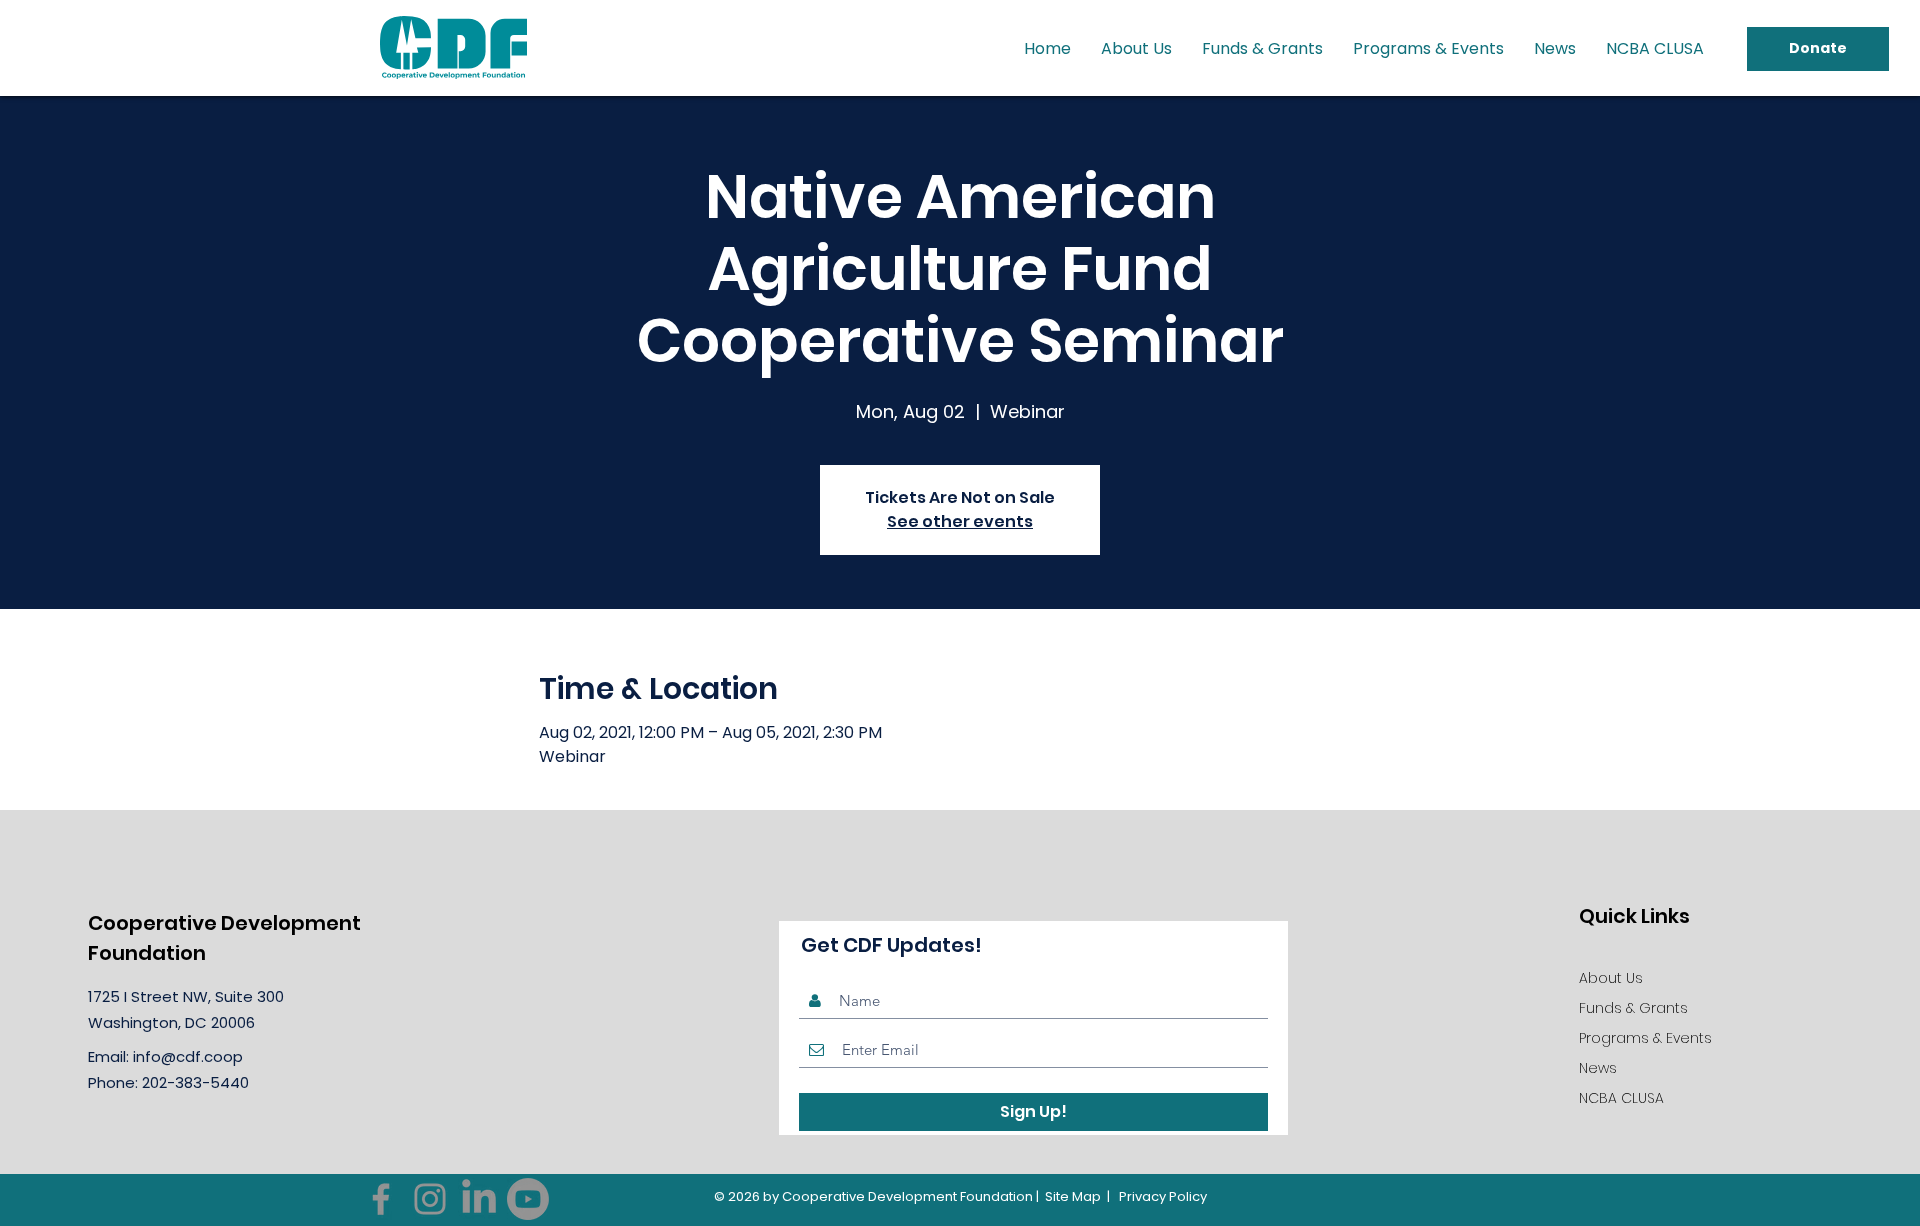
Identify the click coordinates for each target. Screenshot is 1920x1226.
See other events (960, 521)
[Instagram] (430, 1199)
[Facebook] (381, 1199)
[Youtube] (528, 1199)
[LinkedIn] (479, 1199)
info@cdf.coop (188, 1056)
